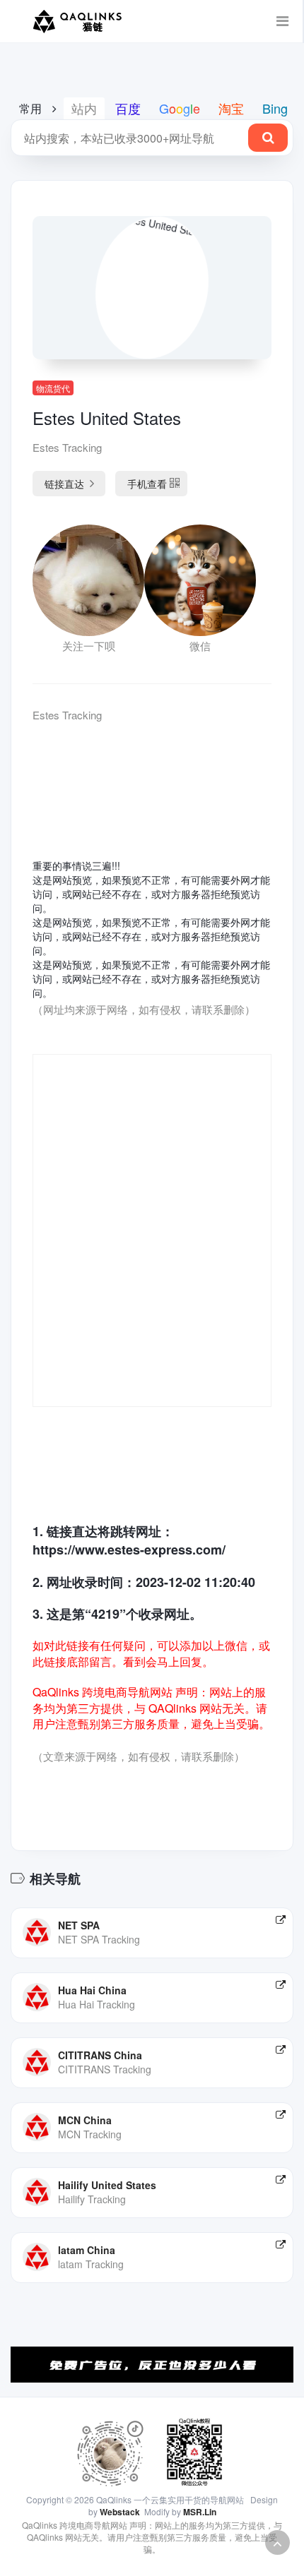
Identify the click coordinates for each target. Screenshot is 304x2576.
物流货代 (53, 388)
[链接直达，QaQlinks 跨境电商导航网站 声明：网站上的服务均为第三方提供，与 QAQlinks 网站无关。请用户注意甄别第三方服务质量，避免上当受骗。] (281, 1919)
